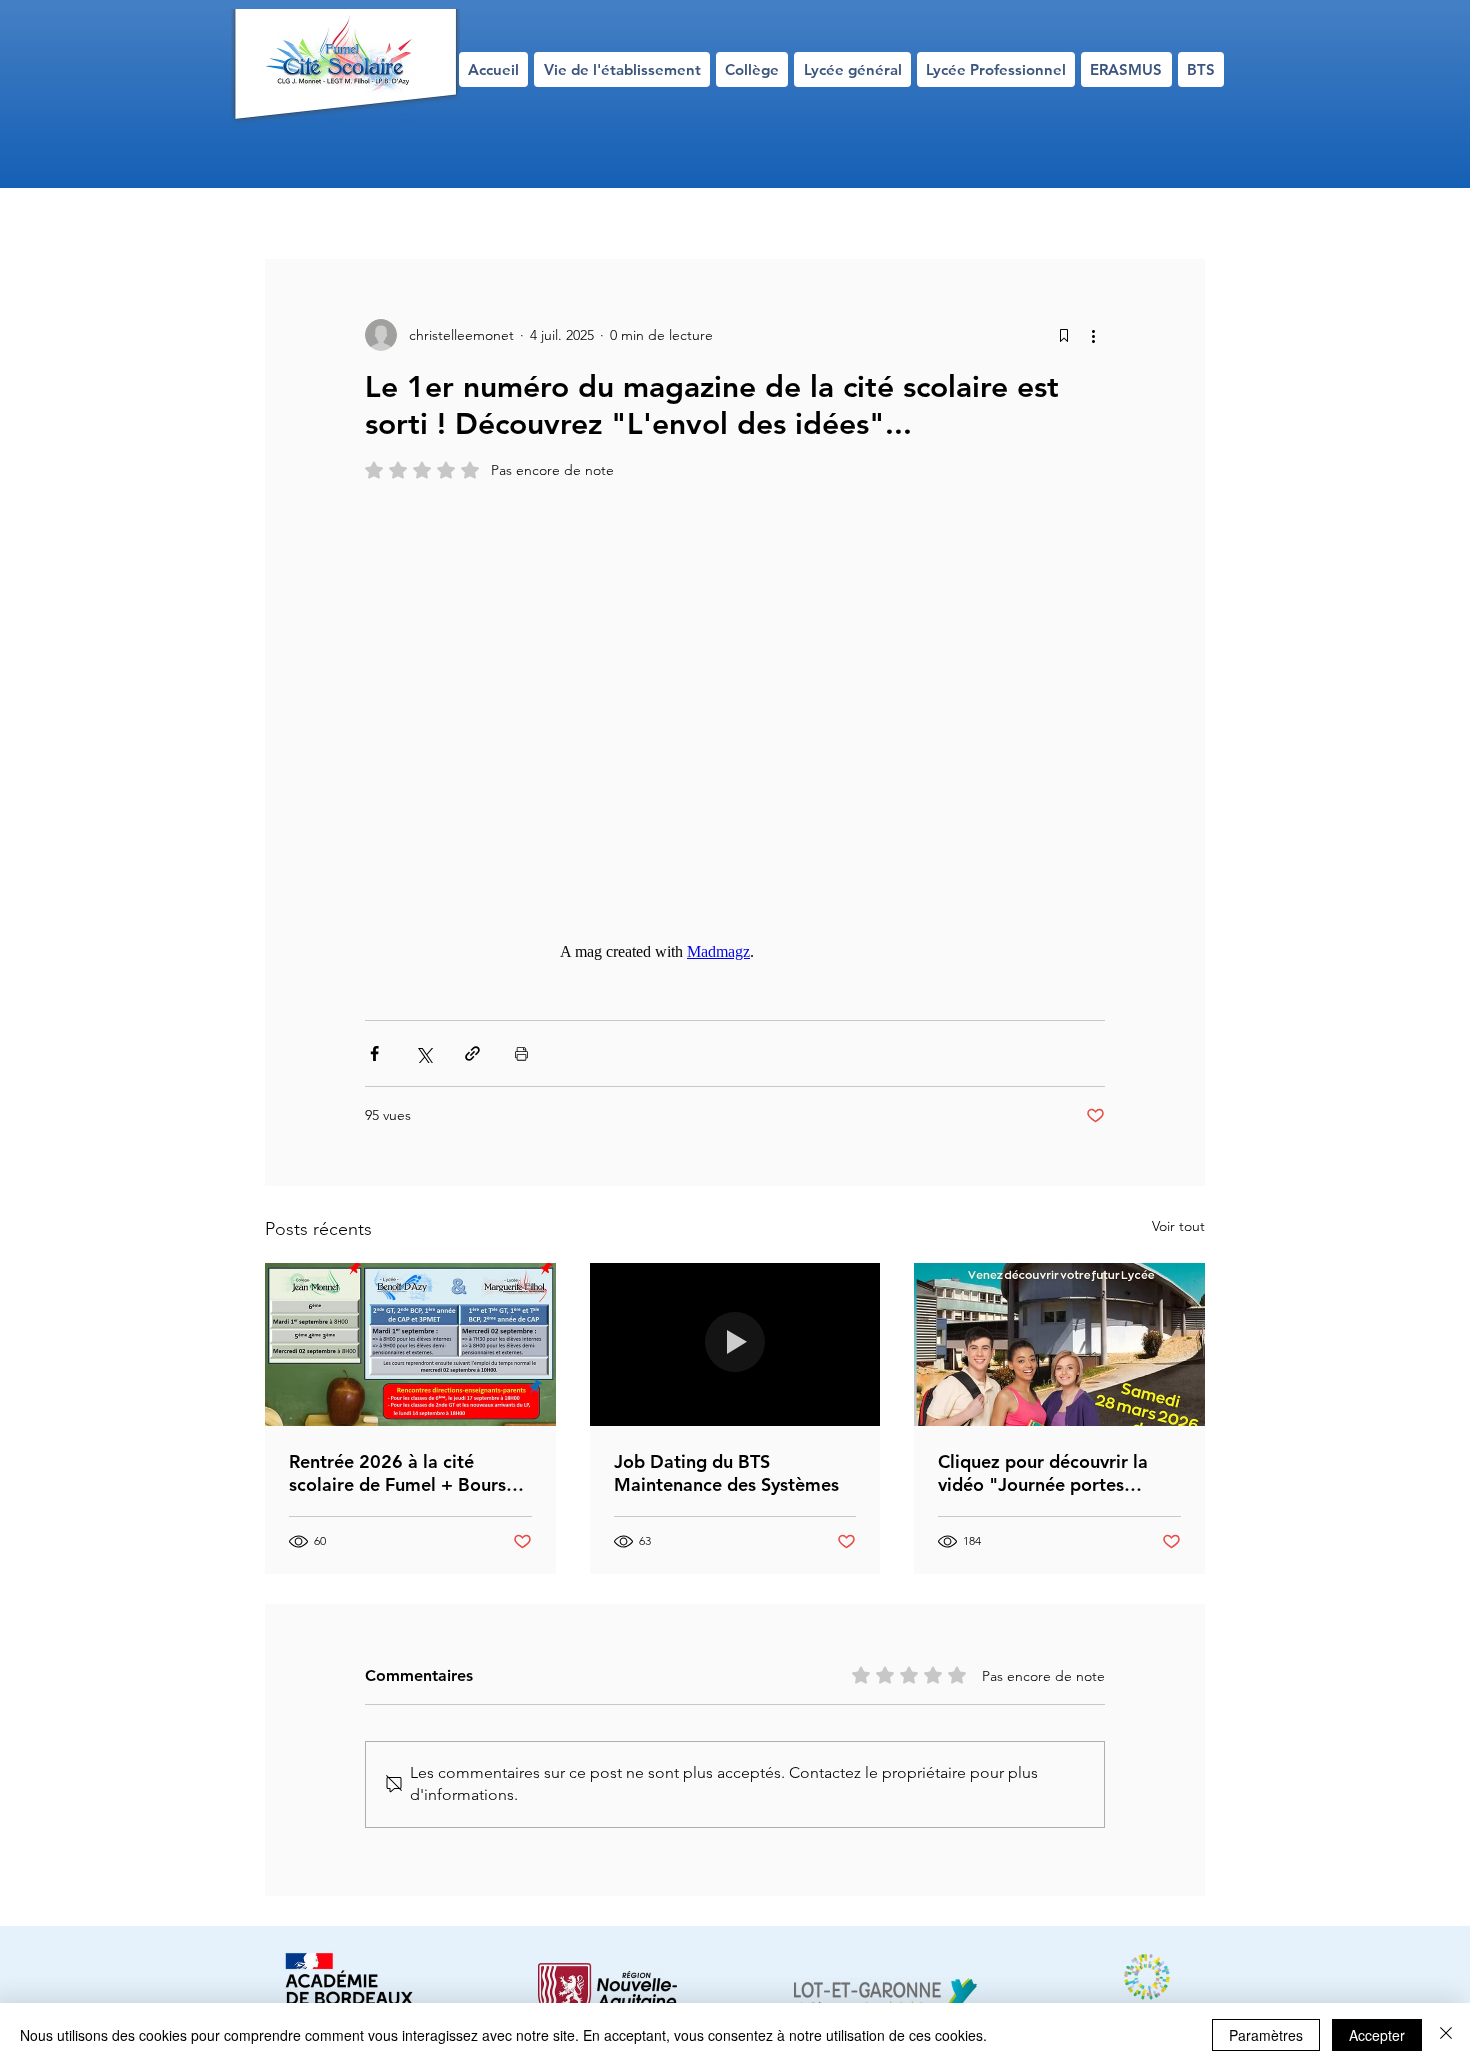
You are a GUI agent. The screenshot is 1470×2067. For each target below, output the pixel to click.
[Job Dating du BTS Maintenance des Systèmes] (735, 1345)
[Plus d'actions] (1093, 335)
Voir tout (1178, 1226)
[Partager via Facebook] (374, 1053)
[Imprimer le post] (521, 1053)
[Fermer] (1446, 2035)
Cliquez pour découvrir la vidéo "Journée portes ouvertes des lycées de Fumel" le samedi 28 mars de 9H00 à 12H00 (1047, 1473)
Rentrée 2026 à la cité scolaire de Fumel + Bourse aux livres (402, 1473)
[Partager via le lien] (472, 1053)
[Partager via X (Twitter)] (423, 1053)
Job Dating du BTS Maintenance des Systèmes (726, 1473)
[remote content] (735, 738)
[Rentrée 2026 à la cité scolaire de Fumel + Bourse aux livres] (410, 1344)
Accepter (1377, 2035)
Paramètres (1266, 2035)
